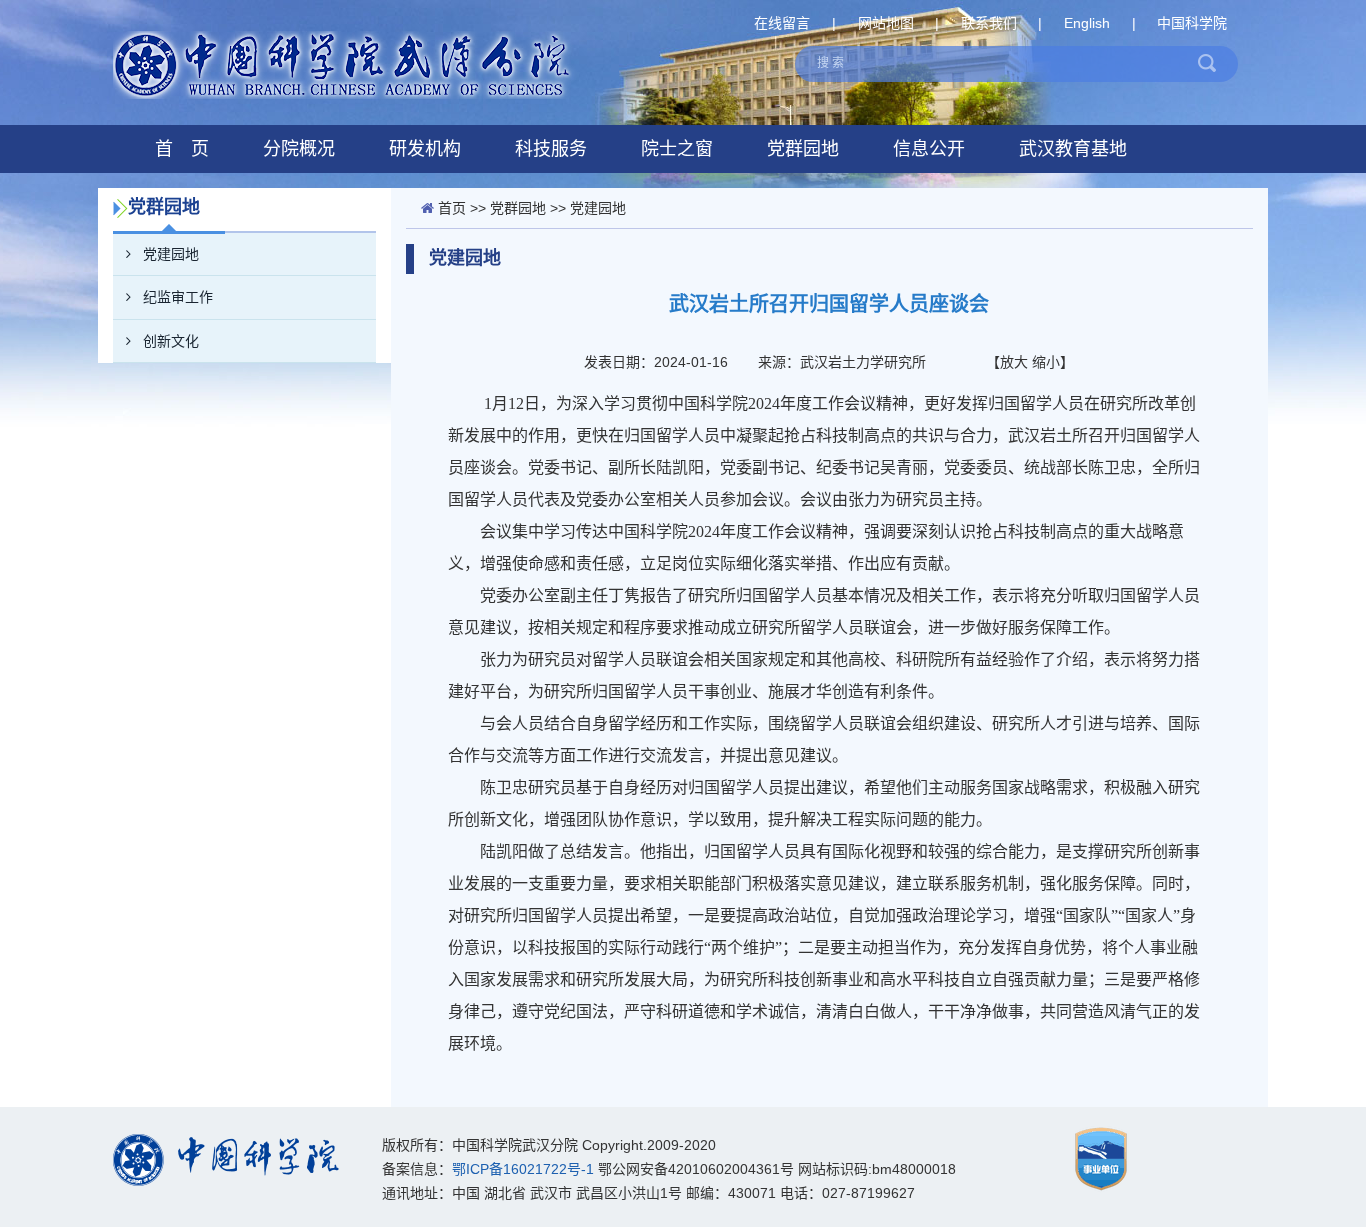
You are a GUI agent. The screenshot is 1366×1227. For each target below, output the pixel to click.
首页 (452, 208)
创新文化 (171, 341)
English (1087, 23)
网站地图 (886, 23)
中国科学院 (1192, 23)
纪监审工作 (178, 297)
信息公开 (929, 149)
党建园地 (171, 254)
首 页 (182, 149)
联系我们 (989, 23)
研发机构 (425, 149)
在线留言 (782, 23)
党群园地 (803, 149)
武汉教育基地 (1073, 149)
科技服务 (551, 149)
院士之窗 (677, 149)
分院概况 (299, 149)
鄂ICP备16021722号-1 (523, 1169)
